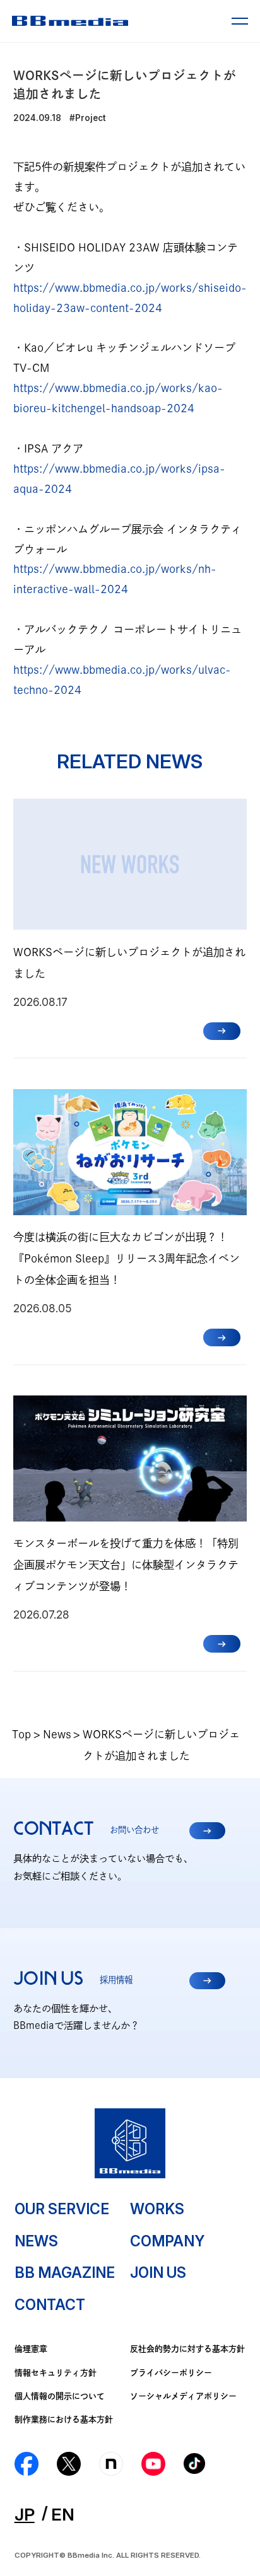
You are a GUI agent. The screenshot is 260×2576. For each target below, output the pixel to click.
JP (25, 2514)
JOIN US (158, 2273)
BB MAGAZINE (65, 2273)
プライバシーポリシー (171, 2373)
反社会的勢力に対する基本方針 (187, 2349)
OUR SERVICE (62, 2209)
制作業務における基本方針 (64, 2419)
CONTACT (50, 2305)
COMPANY (167, 2241)
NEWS (36, 2241)
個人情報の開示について (60, 2396)
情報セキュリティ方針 (56, 2373)
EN (63, 2514)
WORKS (157, 2209)
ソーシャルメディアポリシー (183, 2396)
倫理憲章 (31, 2349)
